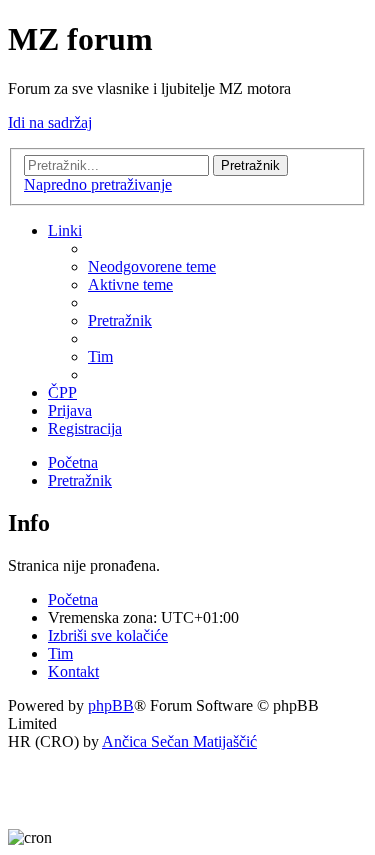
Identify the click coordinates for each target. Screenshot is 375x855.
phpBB (111, 705)
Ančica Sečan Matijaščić (179, 741)
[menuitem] (152, 266)
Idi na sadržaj (50, 122)
